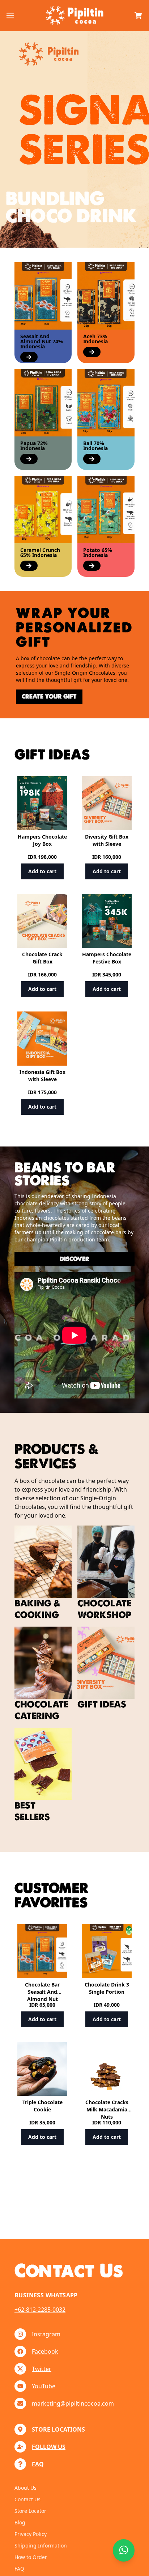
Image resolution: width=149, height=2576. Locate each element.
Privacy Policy (31, 2534)
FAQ (19, 2569)
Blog (20, 2522)
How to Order (31, 2557)
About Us (25, 2488)
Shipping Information (41, 2545)
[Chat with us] (124, 2550)
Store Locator (30, 2511)
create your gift (49, 697)
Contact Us (27, 2499)
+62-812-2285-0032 (40, 2310)
